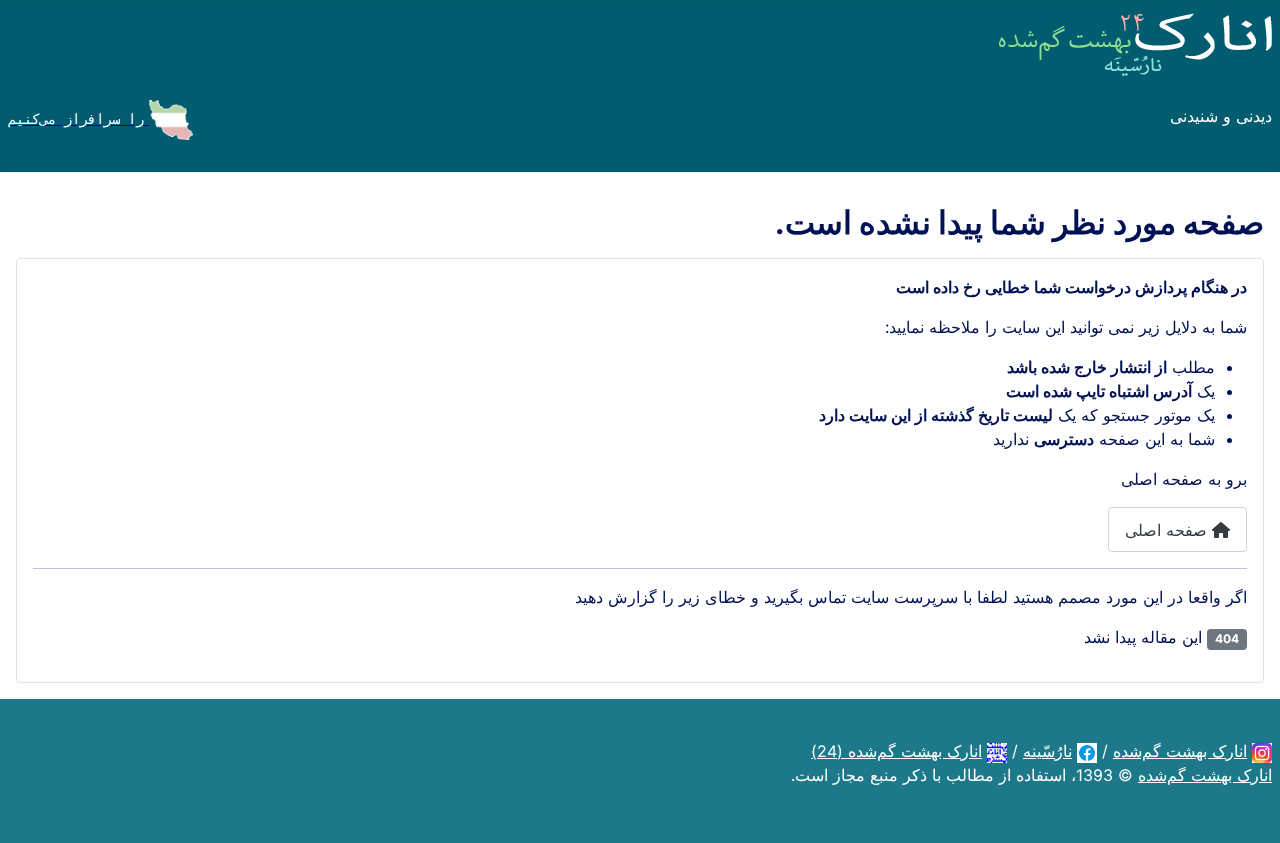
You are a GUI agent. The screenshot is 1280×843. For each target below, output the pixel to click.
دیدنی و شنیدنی (1221, 116)
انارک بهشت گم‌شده (1180, 751)
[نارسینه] (1087, 751)
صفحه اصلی (1168, 530)
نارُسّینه (1047, 751)
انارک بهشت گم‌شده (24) (896, 751)
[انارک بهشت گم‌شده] (1262, 751)
